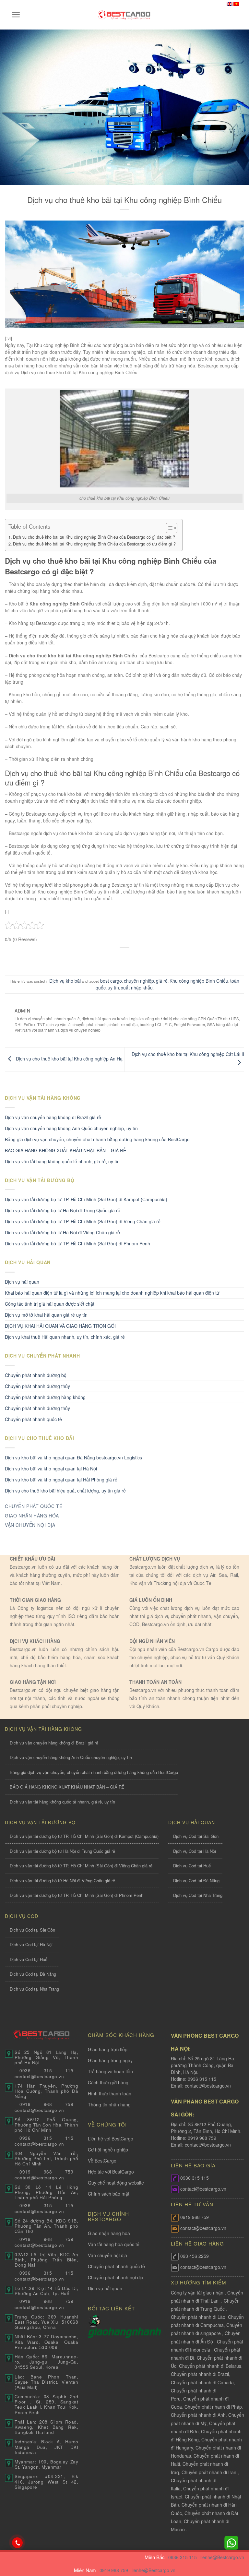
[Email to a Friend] (131, 959)
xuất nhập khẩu (137, 988)
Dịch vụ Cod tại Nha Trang (198, 1895)
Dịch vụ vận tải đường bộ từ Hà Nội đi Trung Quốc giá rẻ (63, 1210)
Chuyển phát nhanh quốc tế (33, 1419)
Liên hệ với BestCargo (111, 2139)
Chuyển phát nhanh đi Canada (202, 2382)
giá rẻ (162, 981)
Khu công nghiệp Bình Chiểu (199, 981)
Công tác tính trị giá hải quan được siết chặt (50, 1304)
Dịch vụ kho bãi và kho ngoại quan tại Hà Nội (51, 1468)
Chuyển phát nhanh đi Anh (198, 2415)
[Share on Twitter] (118, 959)
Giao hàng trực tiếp (108, 2049)
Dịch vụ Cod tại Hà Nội (195, 1851)
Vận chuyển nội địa (107, 2255)
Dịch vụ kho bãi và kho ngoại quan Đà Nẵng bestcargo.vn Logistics (73, 1457)
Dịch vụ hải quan (22, 1282)
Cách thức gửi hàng (108, 2082)
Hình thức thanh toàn (110, 2093)
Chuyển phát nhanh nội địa (116, 2277)
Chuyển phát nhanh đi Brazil (200, 2374)
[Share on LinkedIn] (155, 959)
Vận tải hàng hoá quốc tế (114, 2244)
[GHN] (124, 2332)
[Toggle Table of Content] (168, 528)
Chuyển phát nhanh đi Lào (198, 2317)
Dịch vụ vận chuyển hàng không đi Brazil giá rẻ (53, 1117)
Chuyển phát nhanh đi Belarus (210, 2366)
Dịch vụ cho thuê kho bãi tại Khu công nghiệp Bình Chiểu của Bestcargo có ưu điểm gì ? (94, 544)
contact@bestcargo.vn (207, 2086)
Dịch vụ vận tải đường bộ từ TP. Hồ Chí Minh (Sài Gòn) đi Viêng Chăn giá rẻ (83, 1221)
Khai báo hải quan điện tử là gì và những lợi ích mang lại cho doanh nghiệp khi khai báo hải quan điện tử (112, 1293)
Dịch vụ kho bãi (65, 981)
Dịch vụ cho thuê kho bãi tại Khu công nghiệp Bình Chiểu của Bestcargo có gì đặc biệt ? (94, 537)
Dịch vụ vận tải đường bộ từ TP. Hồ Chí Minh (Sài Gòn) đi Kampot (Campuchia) (86, 1199)
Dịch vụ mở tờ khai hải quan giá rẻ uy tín (46, 1315)
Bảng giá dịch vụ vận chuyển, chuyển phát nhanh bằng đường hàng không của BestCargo (97, 1139)
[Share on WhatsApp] (94, 959)
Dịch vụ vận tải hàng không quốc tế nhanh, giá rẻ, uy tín (62, 1161)
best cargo (111, 981)
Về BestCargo (102, 2161)
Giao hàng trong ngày (110, 2060)
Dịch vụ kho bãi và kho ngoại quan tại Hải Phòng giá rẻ (61, 1480)
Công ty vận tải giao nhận (197, 2293)
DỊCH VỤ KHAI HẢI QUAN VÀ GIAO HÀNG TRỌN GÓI (60, 1326)
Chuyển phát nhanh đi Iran (210, 2472)
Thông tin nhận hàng (109, 2104)
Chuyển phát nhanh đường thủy (37, 1408)
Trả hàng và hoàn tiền (110, 2071)
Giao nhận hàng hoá (109, 2233)
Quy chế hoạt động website (116, 2183)
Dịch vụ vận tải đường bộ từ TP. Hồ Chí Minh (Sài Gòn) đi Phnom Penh (77, 1243)
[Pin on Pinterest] (143, 959)
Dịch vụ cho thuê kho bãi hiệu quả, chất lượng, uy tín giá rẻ (65, 1491)
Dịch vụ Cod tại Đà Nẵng (196, 1881)
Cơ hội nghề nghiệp (108, 2150)
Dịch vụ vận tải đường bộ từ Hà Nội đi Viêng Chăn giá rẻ (62, 1232)
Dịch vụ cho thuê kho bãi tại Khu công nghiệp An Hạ (69, 1059)
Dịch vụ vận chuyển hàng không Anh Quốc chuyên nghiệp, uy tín (71, 1128)
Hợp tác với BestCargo (111, 2172)
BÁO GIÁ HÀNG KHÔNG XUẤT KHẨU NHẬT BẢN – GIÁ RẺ (65, 1150)
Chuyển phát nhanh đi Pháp (213, 2407)
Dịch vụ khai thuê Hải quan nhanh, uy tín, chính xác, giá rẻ (65, 1337)
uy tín (113, 988)
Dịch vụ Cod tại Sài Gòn (196, 1836)
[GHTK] (95, 2320)
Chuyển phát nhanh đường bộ (36, 1375)
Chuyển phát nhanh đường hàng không (45, 1397)
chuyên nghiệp (139, 981)
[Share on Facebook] (106, 959)
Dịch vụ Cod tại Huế (192, 1866)
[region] (165, 2524)
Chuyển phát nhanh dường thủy (37, 1386)
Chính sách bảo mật (109, 2194)
